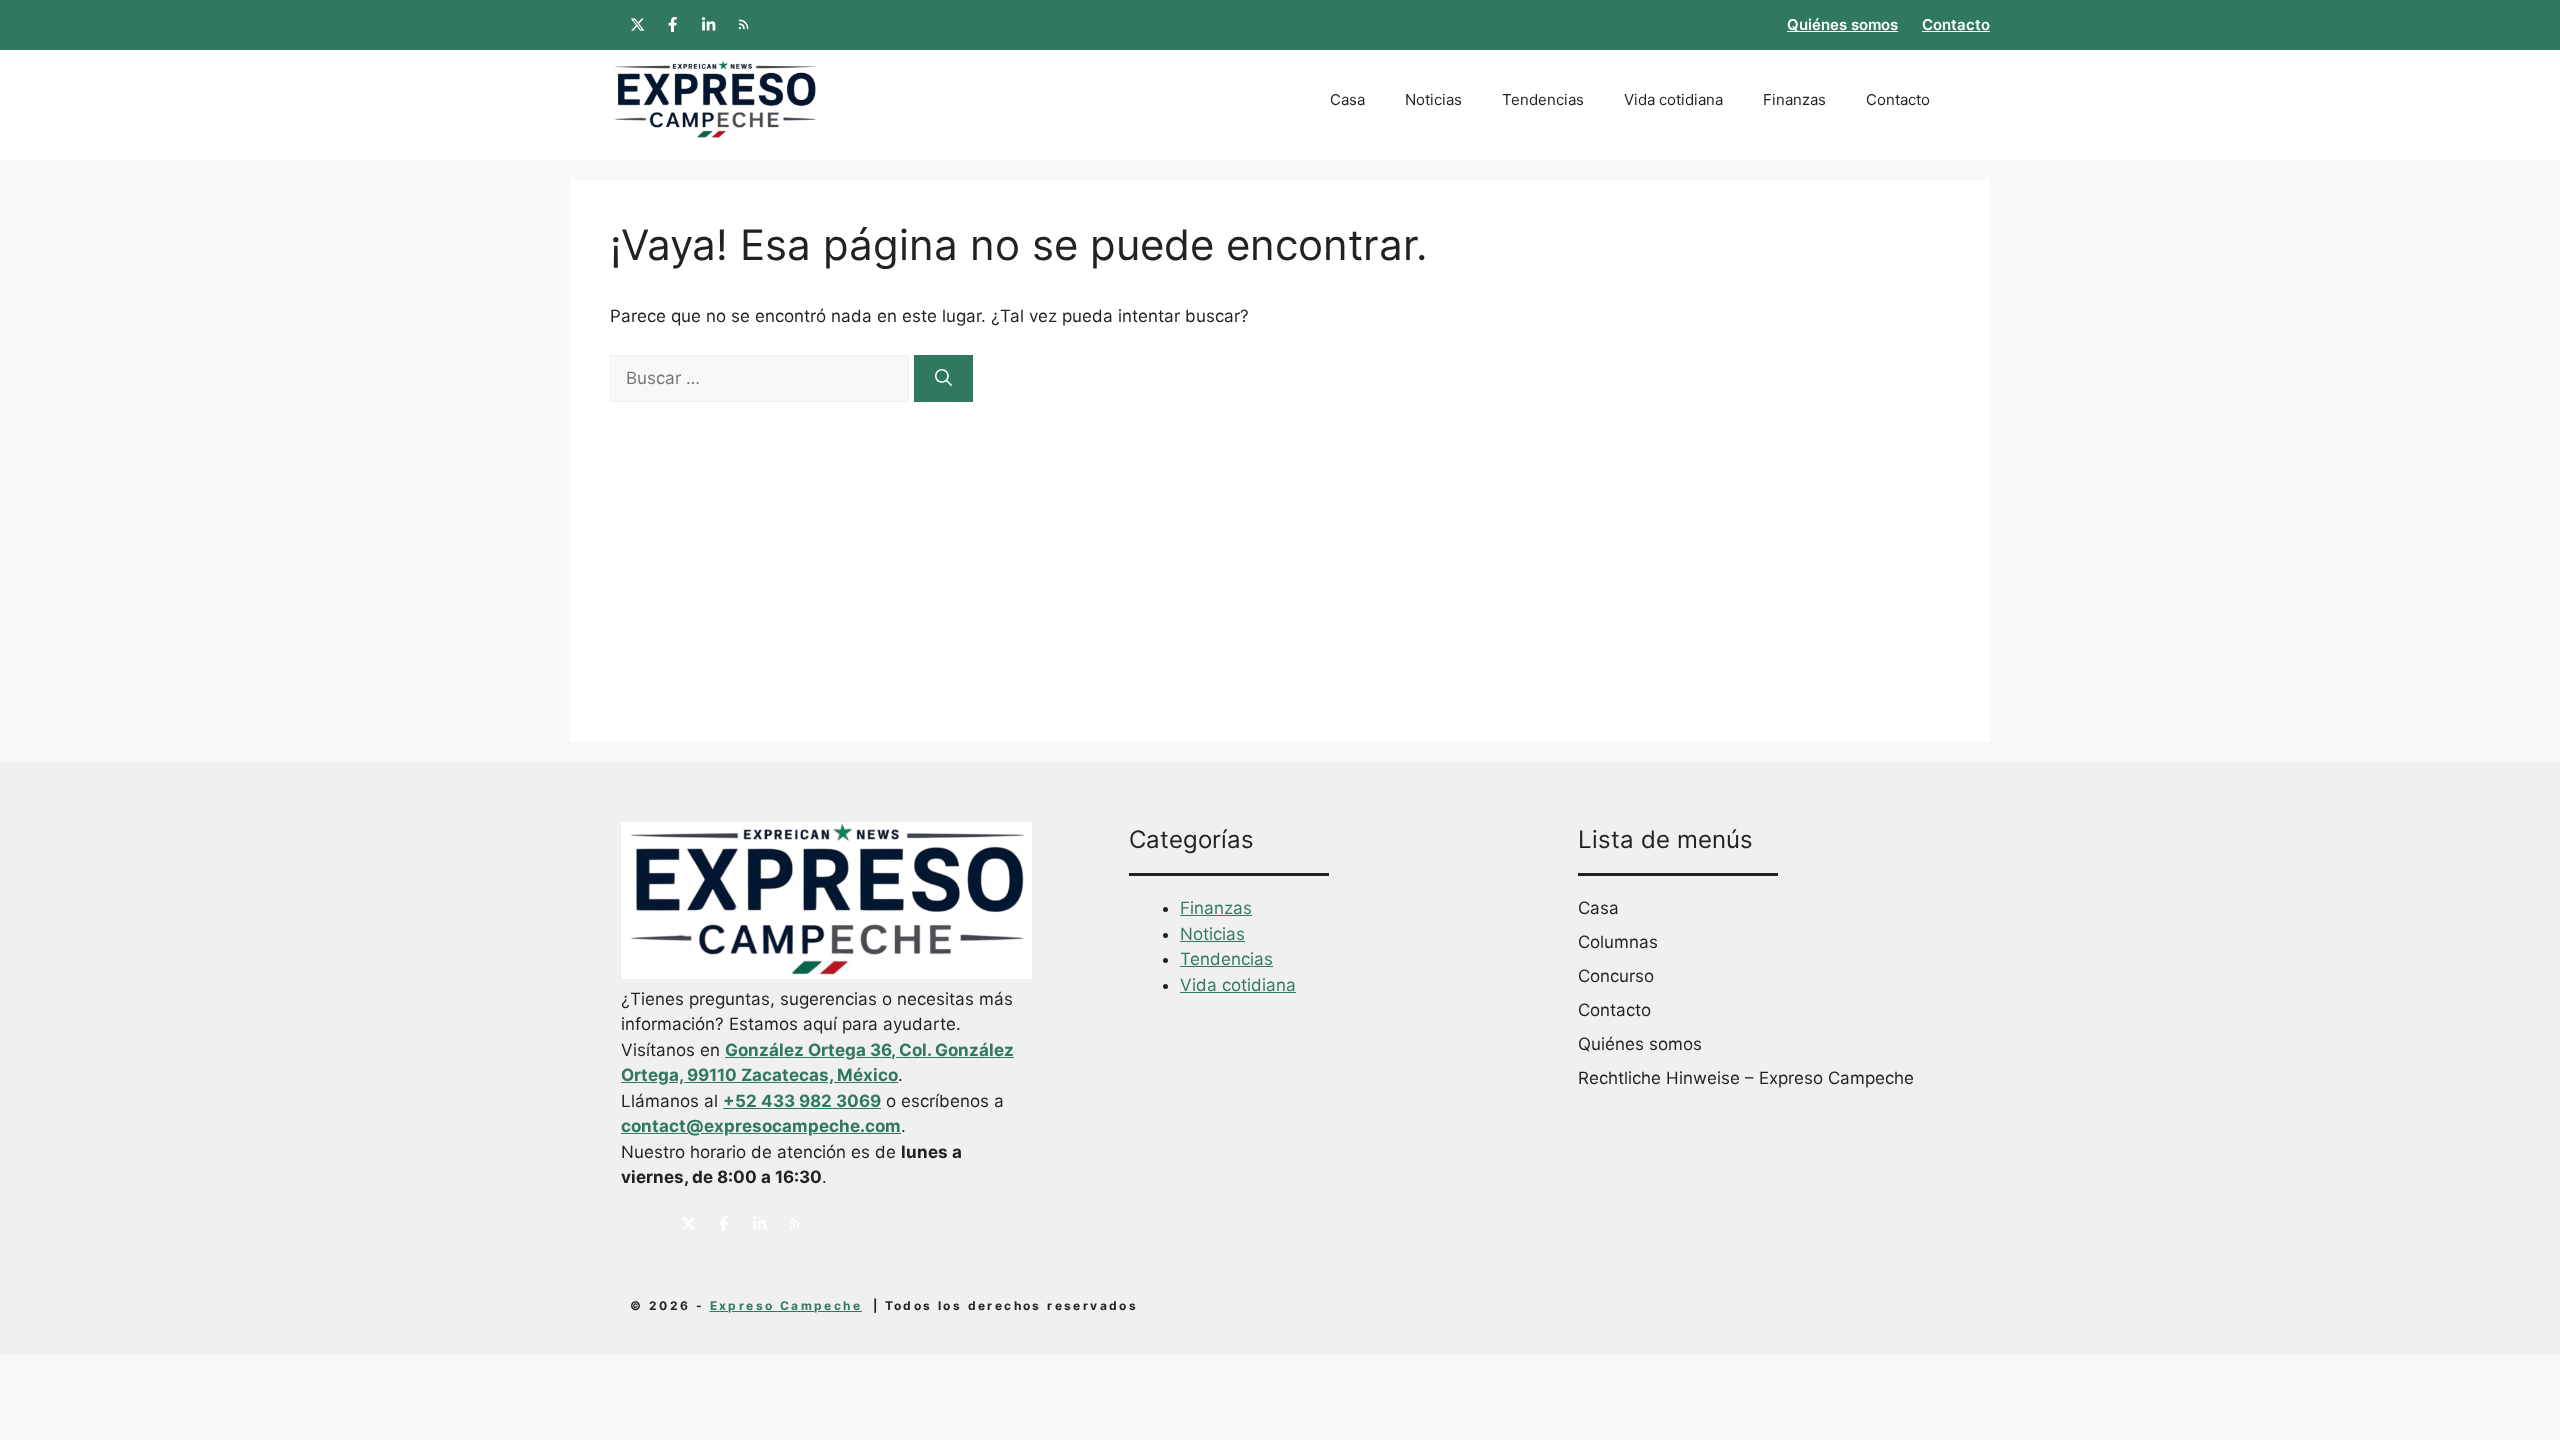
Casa (1347, 99)
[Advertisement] (1280, 552)
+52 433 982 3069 (802, 1101)
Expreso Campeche (786, 1305)
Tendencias (1543, 99)
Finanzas (1794, 99)
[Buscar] (943, 379)
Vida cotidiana (1673, 99)
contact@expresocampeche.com (761, 1126)
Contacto (1956, 24)
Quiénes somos (1842, 24)
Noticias (1433, 99)
